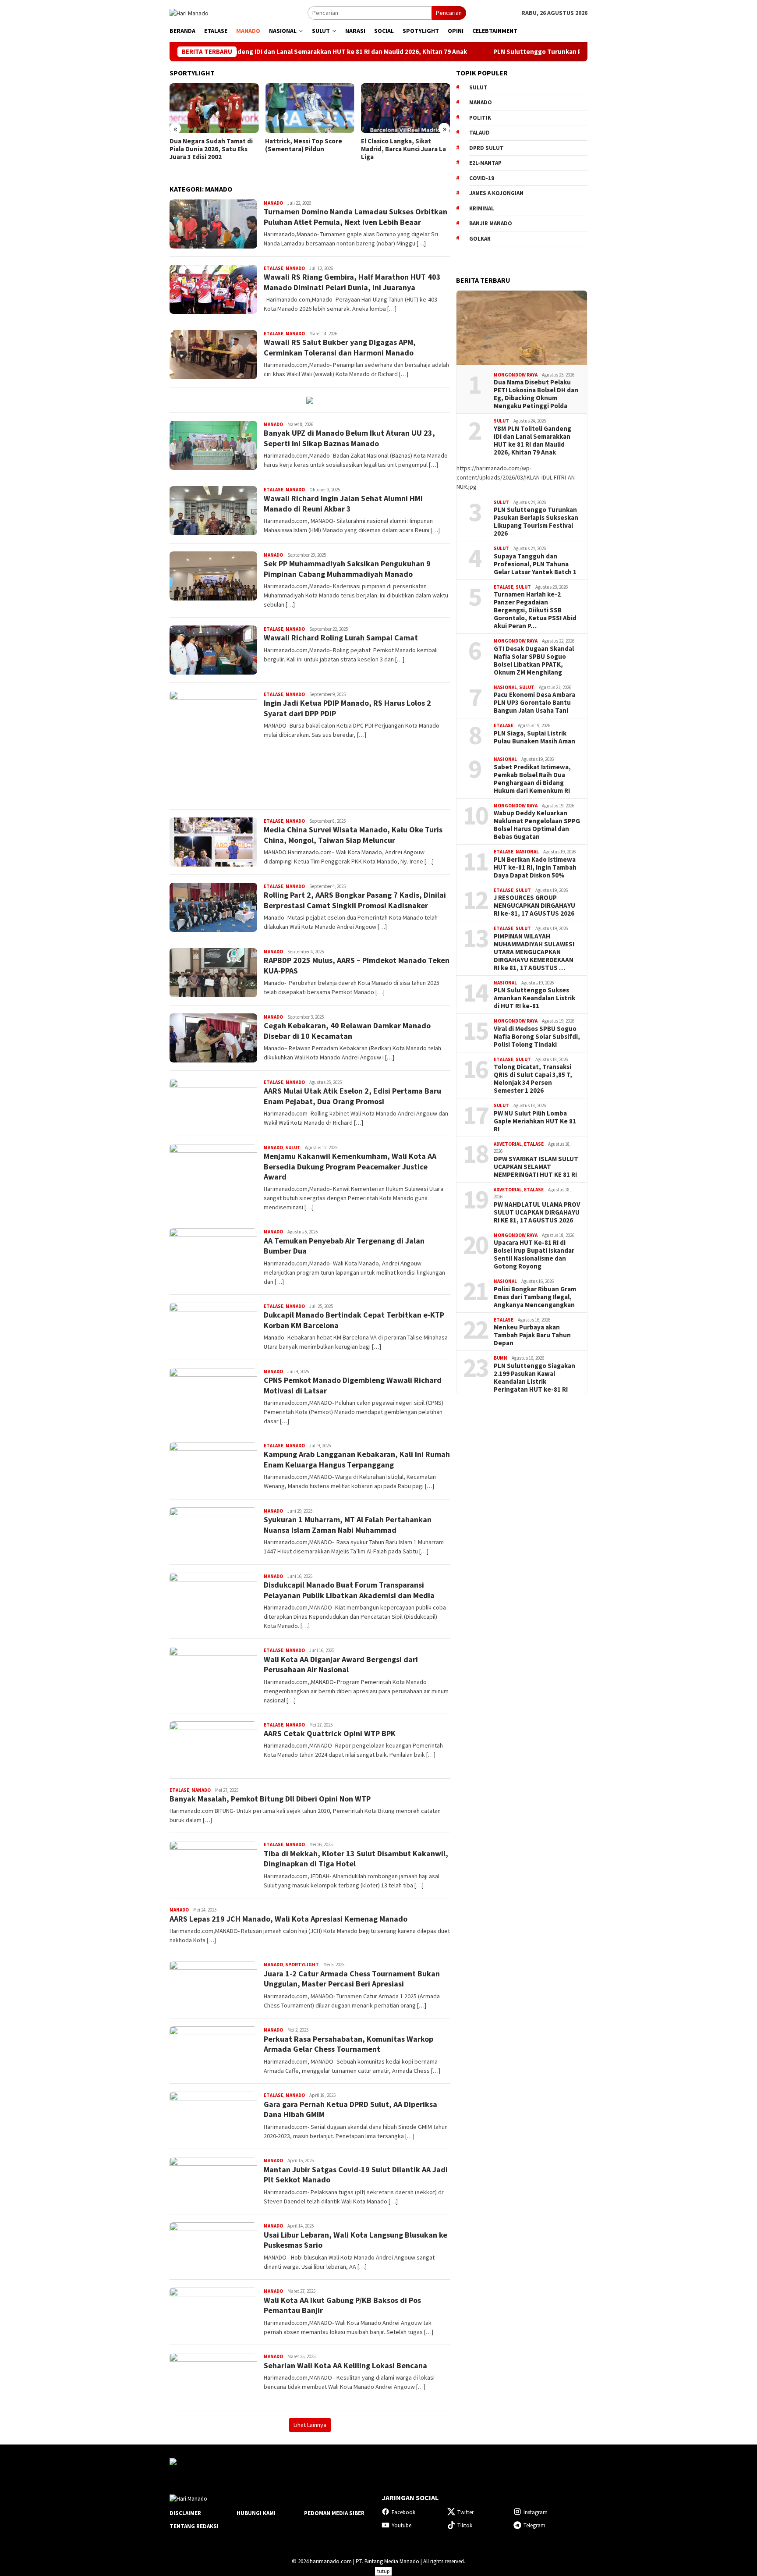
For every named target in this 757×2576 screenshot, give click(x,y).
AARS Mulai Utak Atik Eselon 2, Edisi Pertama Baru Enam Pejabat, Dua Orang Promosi (352, 1096)
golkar (480, 239)
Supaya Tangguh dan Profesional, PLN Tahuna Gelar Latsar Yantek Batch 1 (535, 564)
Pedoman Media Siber (334, 2513)
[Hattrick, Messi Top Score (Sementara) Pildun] (246, 108)
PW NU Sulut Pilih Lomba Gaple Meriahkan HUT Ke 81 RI (535, 1121)
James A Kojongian (496, 193)
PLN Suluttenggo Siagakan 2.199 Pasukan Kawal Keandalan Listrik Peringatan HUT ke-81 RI (534, 1378)
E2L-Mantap (485, 163)
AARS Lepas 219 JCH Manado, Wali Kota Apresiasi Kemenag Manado (288, 1919)
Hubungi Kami (256, 2513)
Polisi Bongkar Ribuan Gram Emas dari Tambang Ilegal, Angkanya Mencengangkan (535, 1297)
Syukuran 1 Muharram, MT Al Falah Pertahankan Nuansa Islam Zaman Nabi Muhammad (348, 1524)
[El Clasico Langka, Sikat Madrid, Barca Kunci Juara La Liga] (341, 108)
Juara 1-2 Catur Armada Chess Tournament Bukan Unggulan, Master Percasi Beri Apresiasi (352, 1979)
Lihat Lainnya (310, 2425)
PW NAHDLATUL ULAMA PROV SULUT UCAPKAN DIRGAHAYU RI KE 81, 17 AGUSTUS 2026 (537, 1212)
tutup (383, 2571)
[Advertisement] (522, 1542)
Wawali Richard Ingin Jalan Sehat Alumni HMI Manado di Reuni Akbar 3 (343, 503)
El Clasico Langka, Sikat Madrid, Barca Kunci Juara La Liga (340, 149)
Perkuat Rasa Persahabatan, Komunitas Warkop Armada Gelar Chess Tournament (348, 2044)
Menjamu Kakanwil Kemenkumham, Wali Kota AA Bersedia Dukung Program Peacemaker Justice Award (350, 1166)
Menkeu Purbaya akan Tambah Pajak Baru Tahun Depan (532, 1335)
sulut (478, 87)
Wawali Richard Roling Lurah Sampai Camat (341, 638)
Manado (273, 203)
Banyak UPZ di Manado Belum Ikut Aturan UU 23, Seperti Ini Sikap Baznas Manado (349, 438)
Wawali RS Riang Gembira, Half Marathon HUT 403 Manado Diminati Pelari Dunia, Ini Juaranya (352, 282)
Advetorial (508, 1144)
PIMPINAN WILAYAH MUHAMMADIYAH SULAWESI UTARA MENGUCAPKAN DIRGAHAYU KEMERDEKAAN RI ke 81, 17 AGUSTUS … (534, 952)
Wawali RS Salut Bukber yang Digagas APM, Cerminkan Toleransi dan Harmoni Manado (340, 347)
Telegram (534, 2525)
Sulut (293, 1148)
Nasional (505, 687)
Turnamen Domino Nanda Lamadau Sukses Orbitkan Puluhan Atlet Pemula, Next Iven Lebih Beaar (356, 217)
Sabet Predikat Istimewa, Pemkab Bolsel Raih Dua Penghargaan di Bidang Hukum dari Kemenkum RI (532, 779)
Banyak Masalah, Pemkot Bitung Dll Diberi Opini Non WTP (270, 1799)
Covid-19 (482, 178)
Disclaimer (185, 2513)
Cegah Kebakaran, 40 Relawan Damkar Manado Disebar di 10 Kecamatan (347, 1030)
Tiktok (465, 2525)
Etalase (274, 268)
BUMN (501, 1358)
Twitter (465, 2512)
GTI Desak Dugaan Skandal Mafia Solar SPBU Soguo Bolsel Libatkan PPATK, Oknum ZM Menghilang (534, 661)
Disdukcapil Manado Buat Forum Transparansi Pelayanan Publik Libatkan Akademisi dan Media (349, 1590)
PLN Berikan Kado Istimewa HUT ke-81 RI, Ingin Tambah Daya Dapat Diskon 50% (535, 867)
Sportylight (302, 1965)
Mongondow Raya (516, 375)
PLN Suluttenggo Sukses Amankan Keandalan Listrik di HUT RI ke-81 (534, 998)
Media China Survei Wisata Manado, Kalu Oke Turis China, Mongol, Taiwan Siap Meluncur (353, 835)
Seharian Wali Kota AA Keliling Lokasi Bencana (345, 2365)
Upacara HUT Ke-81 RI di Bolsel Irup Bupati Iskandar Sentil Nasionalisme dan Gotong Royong (534, 1254)
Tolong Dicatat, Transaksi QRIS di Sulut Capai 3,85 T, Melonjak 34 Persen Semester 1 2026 (533, 1079)
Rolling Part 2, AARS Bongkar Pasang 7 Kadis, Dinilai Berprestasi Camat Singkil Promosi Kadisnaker (355, 900)
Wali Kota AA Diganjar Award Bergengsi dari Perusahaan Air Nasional (341, 1664)
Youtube (401, 2525)
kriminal (482, 208)
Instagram (536, 2512)
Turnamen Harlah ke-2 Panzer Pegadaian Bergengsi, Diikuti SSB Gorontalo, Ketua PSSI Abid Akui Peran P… (535, 610)
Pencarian (449, 13)
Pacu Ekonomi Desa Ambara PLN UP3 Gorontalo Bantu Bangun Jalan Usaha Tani (534, 703)
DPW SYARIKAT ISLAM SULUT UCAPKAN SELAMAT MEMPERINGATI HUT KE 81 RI (536, 1167)
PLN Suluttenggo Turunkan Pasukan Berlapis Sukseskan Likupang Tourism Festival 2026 (529, 52)
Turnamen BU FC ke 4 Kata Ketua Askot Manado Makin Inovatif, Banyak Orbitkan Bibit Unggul (433, 153)
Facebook (403, 2512)
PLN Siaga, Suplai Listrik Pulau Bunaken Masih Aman (534, 737)
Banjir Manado (491, 223)
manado (481, 102)
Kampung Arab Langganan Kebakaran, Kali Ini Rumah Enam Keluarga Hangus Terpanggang (357, 1459)
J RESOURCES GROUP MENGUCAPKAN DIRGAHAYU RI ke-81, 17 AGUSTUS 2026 (534, 906)
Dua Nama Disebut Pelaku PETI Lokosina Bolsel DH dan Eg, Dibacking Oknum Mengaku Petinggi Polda (536, 394)
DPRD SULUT (486, 148)
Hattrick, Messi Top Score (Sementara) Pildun (240, 145)
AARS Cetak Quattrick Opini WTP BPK (330, 1733)
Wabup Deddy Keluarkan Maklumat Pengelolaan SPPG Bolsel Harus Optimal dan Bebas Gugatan (537, 825)
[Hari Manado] (189, 12)
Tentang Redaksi (194, 2526)
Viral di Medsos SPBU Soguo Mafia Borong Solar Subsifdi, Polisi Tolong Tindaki (537, 1037)
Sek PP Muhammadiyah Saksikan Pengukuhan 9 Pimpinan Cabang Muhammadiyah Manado (347, 568)
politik (480, 118)
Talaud (479, 133)
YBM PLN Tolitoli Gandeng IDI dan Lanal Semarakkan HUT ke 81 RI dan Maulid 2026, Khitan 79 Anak (532, 441)
